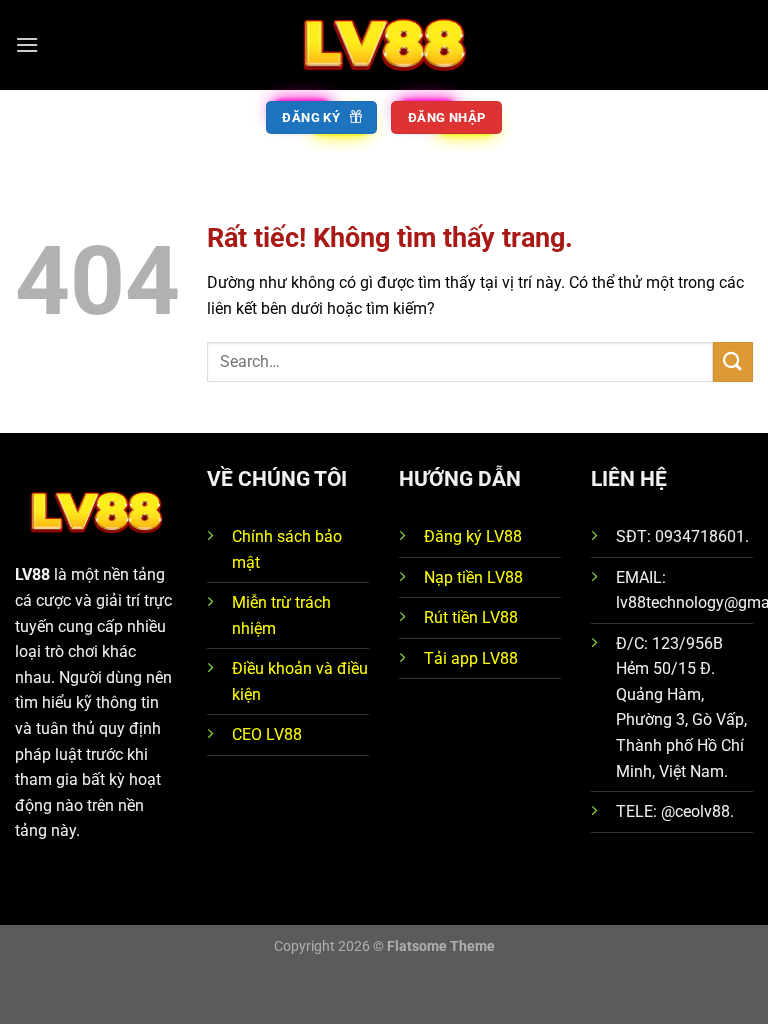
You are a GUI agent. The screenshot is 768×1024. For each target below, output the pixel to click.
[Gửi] (733, 361)
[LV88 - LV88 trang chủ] (384, 44)
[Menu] (27, 44)
